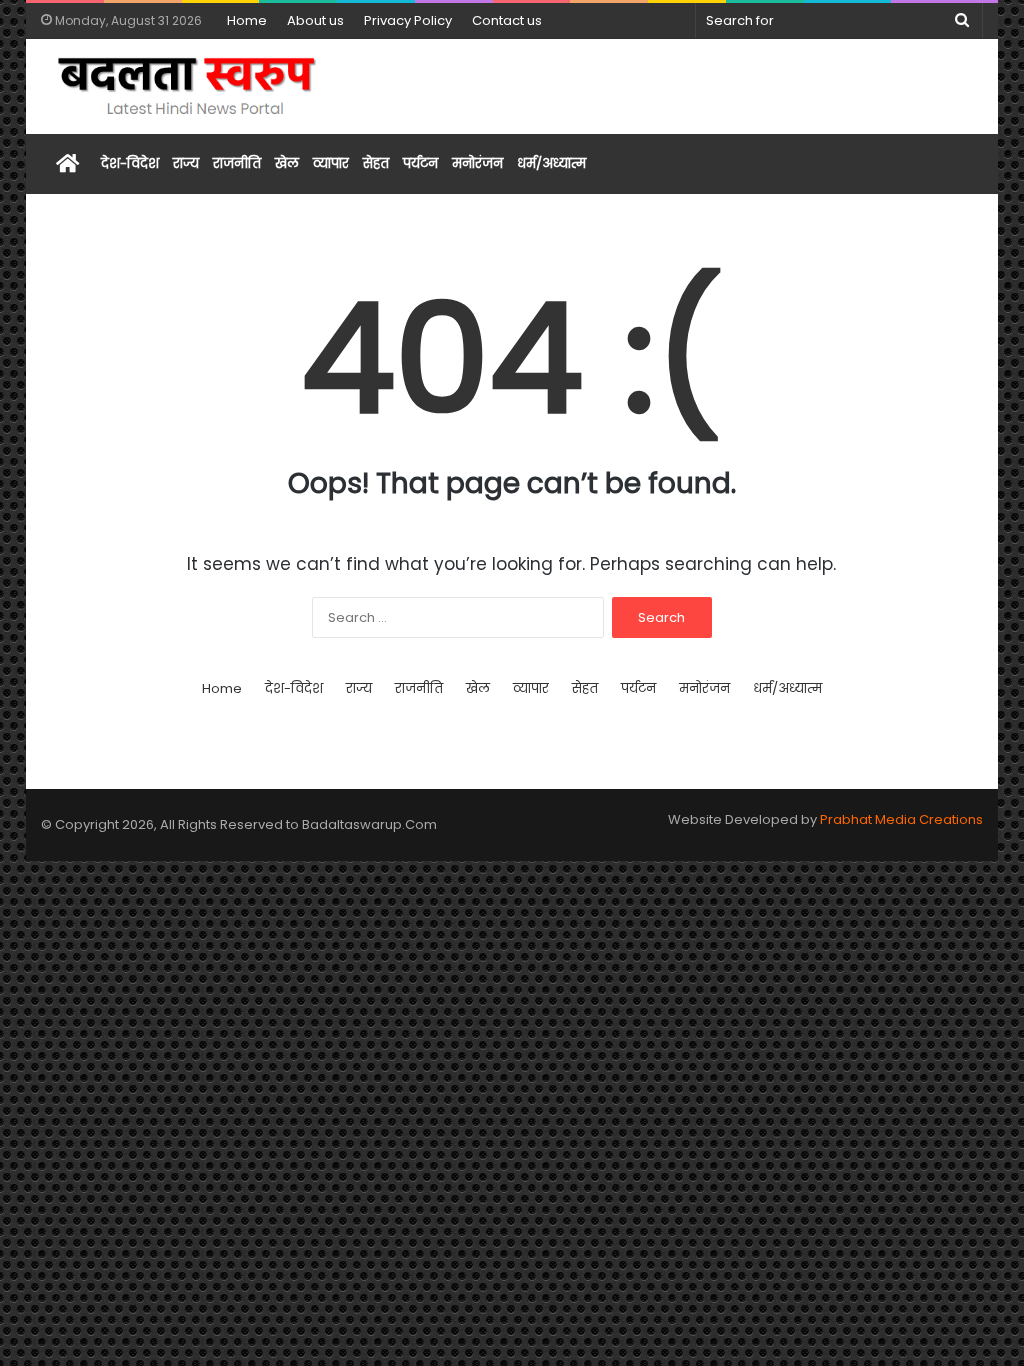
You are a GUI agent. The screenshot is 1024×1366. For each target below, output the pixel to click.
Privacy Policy (408, 20)
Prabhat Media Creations (901, 819)
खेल (287, 163)
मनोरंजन (477, 163)
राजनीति (237, 163)
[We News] (188, 86)
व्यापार (331, 163)
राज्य (186, 163)
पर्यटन (420, 163)
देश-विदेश (130, 163)
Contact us (507, 20)
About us (315, 20)
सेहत (376, 163)
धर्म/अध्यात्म (551, 163)
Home (247, 20)
